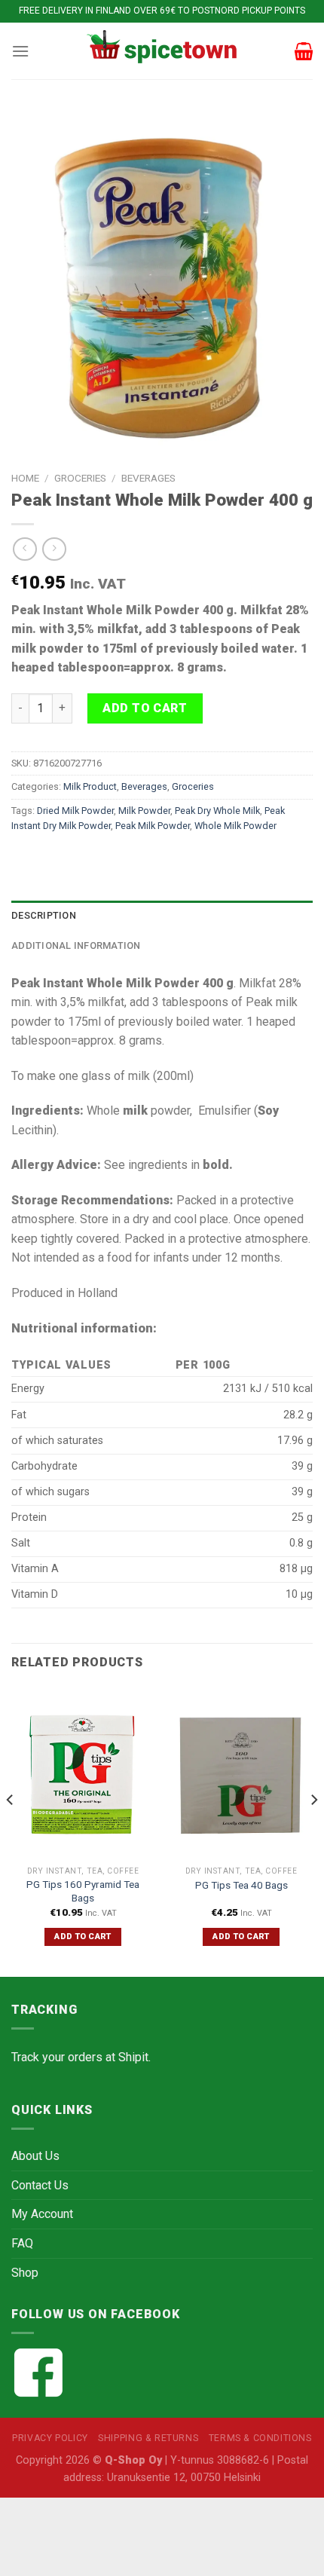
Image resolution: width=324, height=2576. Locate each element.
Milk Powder (144, 811)
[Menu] (20, 51)
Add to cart (145, 708)
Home (25, 478)
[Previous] (11, 1830)
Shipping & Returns (148, 2438)
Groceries (80, 478)
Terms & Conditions (260, 2438)
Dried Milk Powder (75, 811)
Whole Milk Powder (235, 826)
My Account (42, 2214)
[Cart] (304, 51)
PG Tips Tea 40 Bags (241, 1885)
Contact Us (40, 2185)
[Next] (313, 1830)
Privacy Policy (50, 2438)
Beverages (148, 478)
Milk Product (90, 786)
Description (44, 915)
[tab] (162, 916)
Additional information (76, 945)
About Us (35, 2156)
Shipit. (134, 2057)
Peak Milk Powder (153, 826)
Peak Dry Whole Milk (217, 811)
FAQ (22, 2243)
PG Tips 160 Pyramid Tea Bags (83, 1891)
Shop (25, 2273)
